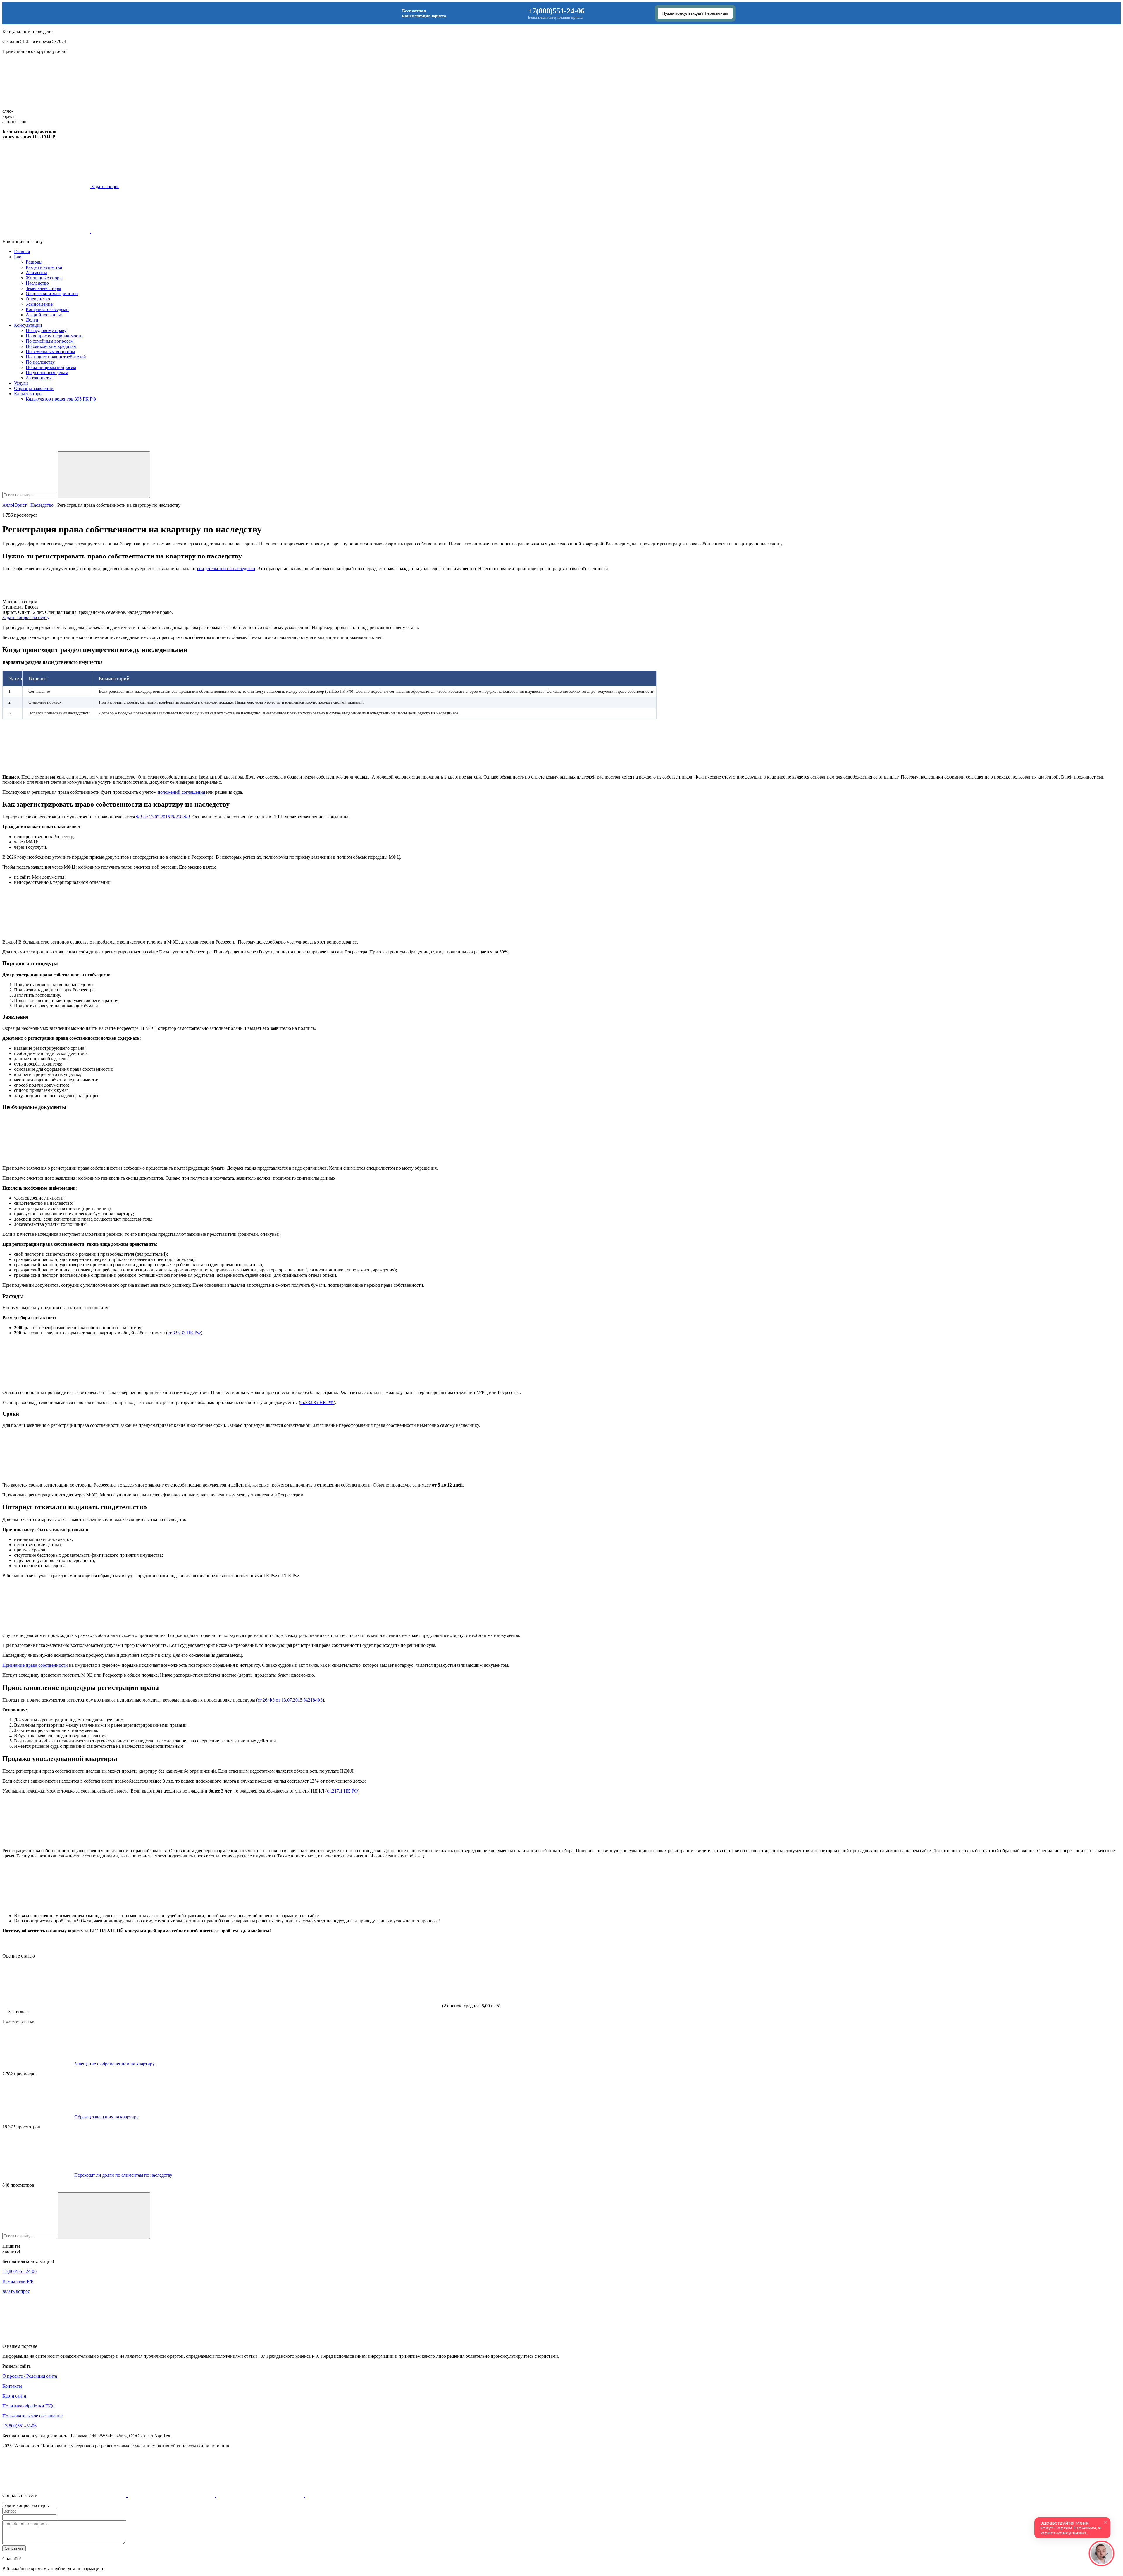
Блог (19, 257)
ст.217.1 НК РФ (342, 1791)
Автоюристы (39, 378)
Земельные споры (43, 288)
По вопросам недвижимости (54, 336)
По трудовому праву (46, 330)
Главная (22, 251)
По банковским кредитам (51, 346)
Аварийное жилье (44, 315)
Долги (32, 320)
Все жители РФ (18, 2281)
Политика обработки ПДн (29, 2406)
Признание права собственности (35, 1665)
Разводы (34, 262)
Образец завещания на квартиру (106, 2117)
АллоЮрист (14, 505)
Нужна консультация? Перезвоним (695, 13)
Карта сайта (14, 2396)
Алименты (36, 273)
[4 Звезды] (309, 1985)
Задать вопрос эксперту (26, 617)
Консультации (28, 325)
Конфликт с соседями (47, 309)
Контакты (12, 2386)
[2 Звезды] (134, 1985)
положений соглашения (181, 792)
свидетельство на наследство (226, 569)
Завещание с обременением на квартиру (114, 2064)
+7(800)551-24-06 (556, 11)
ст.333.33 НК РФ (184, 1333)
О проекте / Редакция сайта (30, 2376)
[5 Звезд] (397, 1985)
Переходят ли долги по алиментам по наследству (123, 2175)
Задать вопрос (105, 187)
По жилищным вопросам (51, 367)
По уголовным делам (47, 373)
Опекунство (38, 299)
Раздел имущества (44, 267)
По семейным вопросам (50, 341)
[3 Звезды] (222, 1985)
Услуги (21, 383)
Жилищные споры (44, 278)
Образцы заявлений (34, 388)
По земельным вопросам (50, 352)
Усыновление (39, 304)
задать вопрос (16, 2291)
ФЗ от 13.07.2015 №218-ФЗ (163, 817)
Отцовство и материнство (52, 294)
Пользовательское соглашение (32, 2416)
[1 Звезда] (46, 1985)
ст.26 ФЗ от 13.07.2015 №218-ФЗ (290, 1700)
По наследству (40, 362)
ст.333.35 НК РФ (317, 1402)
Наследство (37, 283)
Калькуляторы (28, 394)
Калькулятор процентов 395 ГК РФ (61, 399)
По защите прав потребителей (56, 357)
